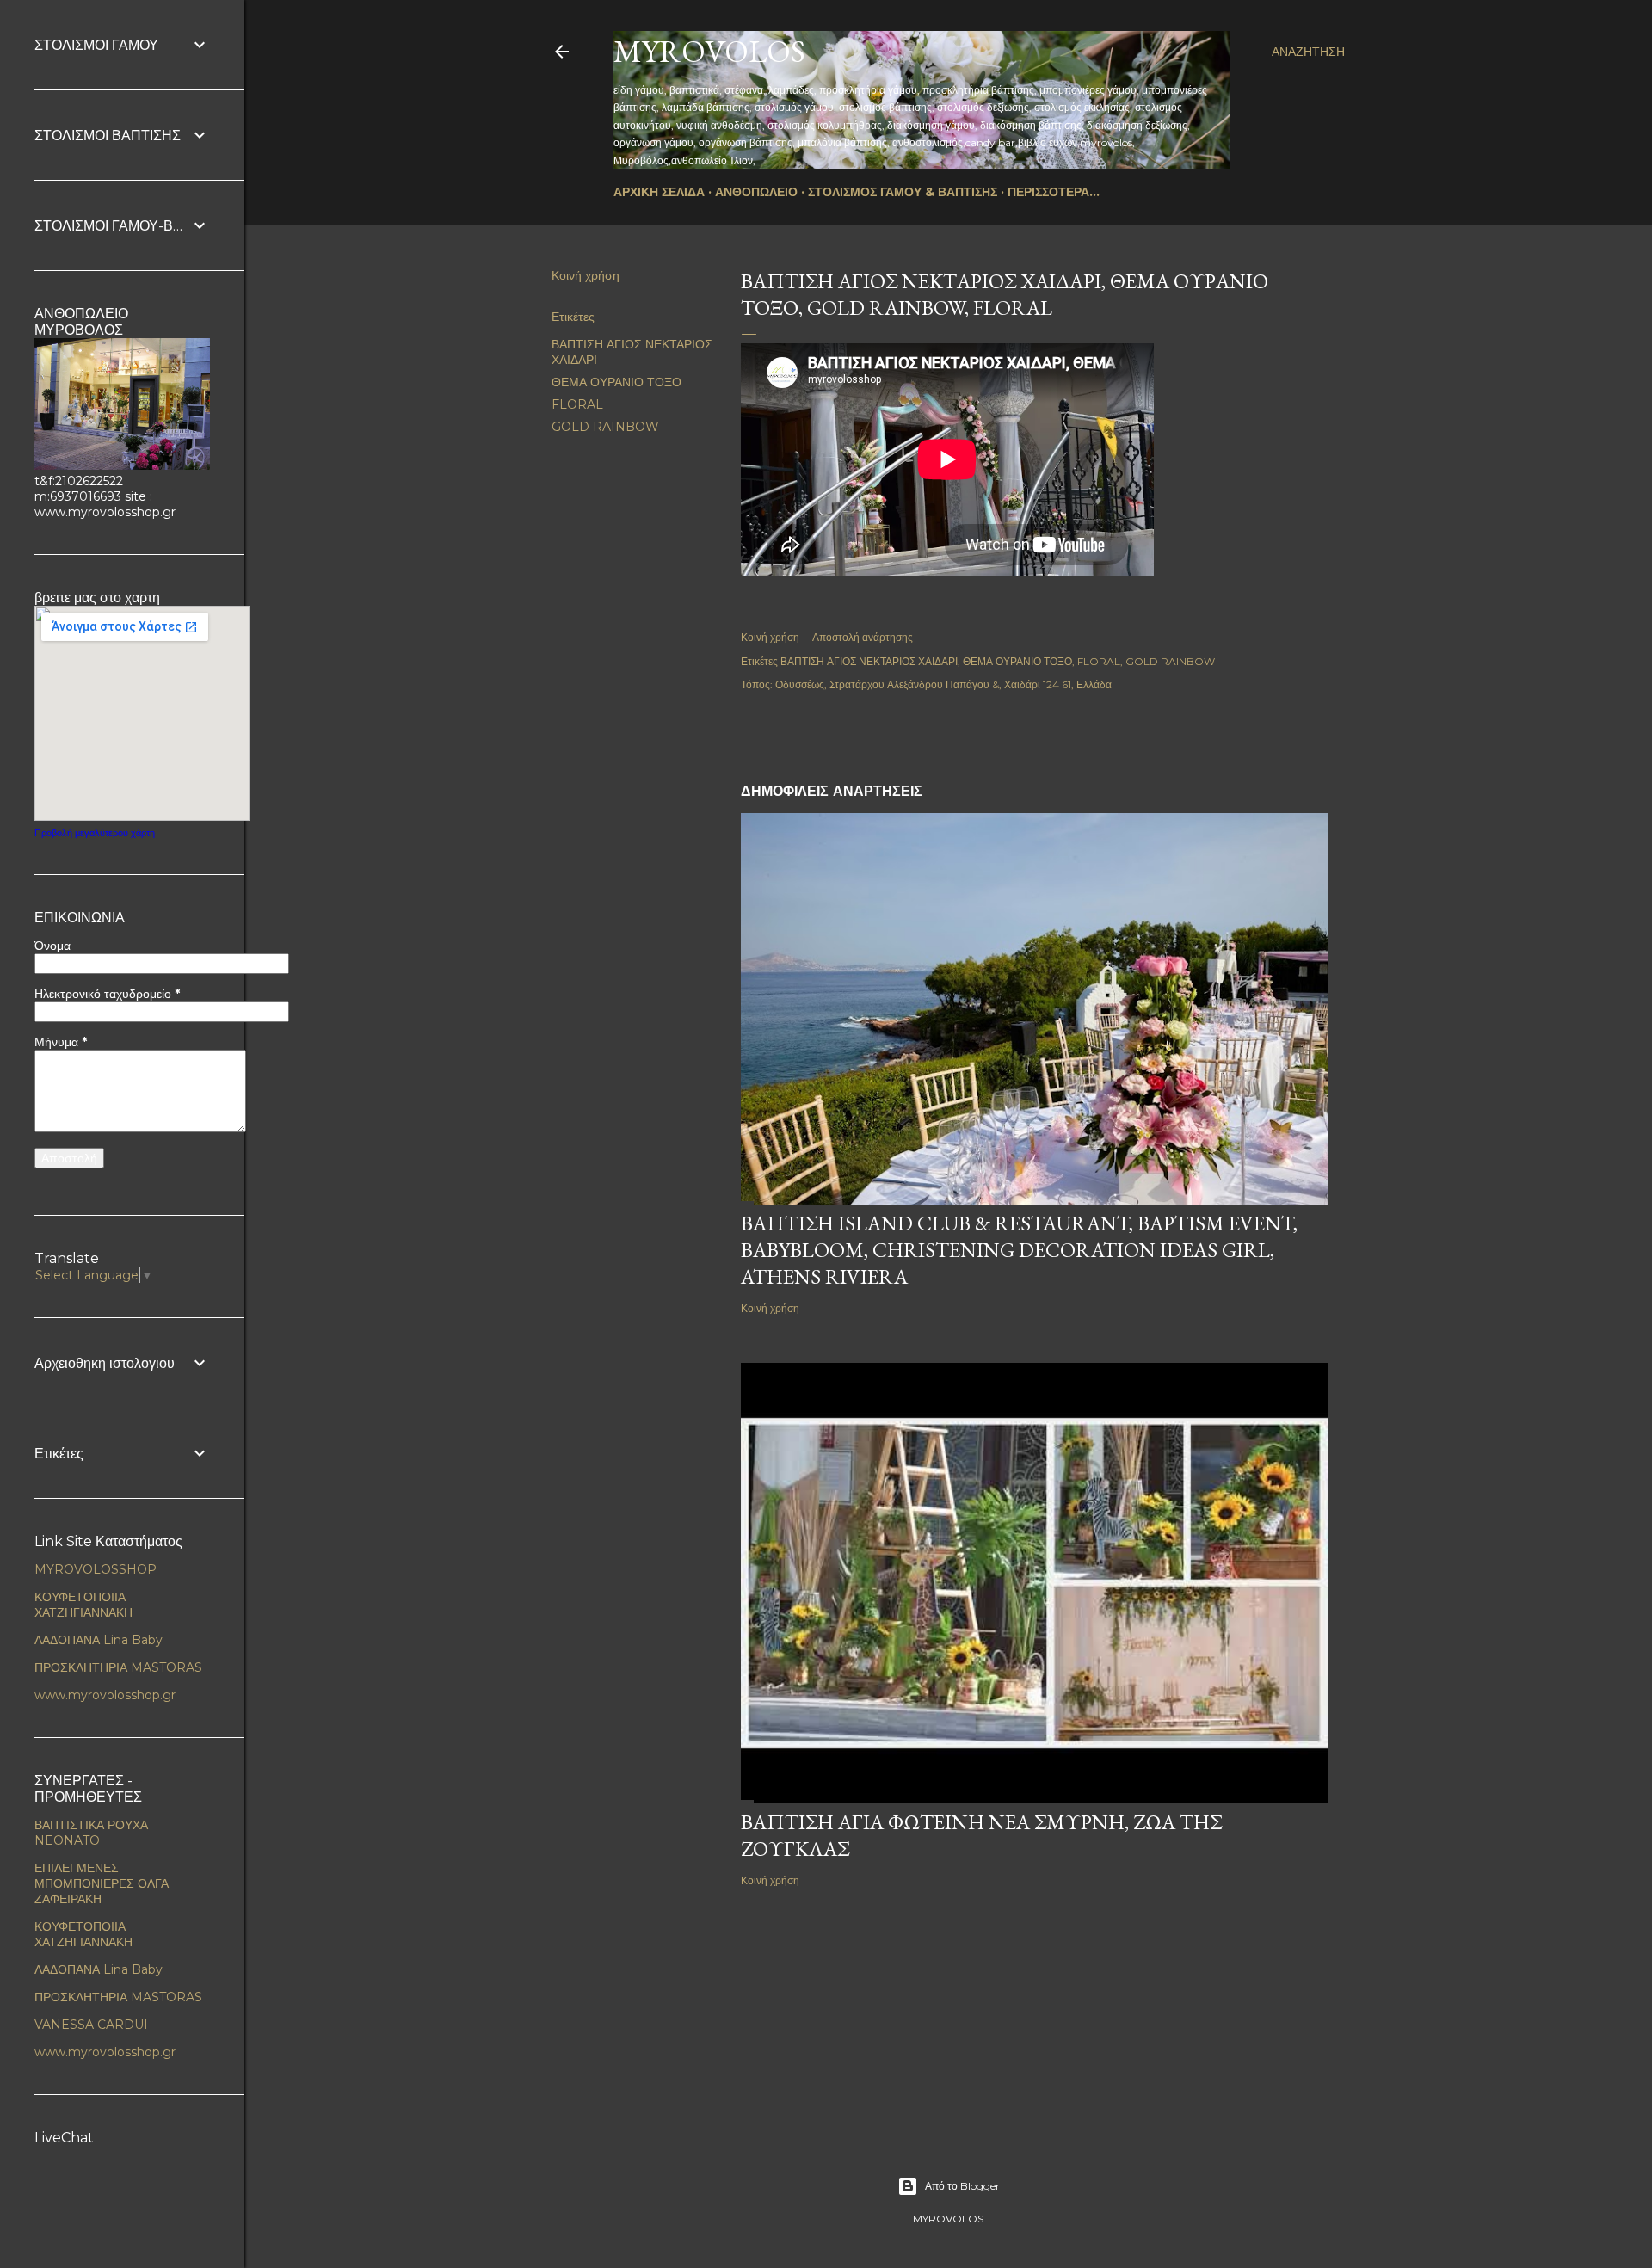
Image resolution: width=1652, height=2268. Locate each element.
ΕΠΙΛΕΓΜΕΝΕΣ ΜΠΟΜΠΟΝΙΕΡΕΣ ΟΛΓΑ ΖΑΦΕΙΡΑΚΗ (102, 1883)
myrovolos (709, 51)
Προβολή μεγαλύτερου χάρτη (95, 833)
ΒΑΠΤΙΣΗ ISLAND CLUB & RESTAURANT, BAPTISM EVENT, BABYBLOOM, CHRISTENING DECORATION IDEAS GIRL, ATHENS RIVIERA (1019, 1250)
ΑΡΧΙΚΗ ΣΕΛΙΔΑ (659, 192)
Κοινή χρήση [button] (586, 275)
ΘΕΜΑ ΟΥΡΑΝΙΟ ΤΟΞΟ (616, 382)
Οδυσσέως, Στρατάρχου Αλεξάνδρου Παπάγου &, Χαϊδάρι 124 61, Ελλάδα (943, 684)
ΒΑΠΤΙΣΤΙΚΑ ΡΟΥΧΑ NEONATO (91, 1833)
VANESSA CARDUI (91, 2025)
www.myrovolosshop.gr (105, 1695)
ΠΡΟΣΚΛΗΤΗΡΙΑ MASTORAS (118, 1667)
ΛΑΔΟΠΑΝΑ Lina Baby (99, 1640)
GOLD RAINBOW (605, 427)
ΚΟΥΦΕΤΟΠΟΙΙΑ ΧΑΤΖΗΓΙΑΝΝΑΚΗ (83, 1605)
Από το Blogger (962, 2186)
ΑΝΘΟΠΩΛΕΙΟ (756, 192)
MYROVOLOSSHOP (96, 1569)
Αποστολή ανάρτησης (863, 637)
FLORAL (577, 404)
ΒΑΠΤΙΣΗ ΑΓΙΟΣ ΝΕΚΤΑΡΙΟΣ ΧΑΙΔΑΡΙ (869, 661)
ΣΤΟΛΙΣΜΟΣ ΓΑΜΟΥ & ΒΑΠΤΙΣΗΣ (903, 192)
